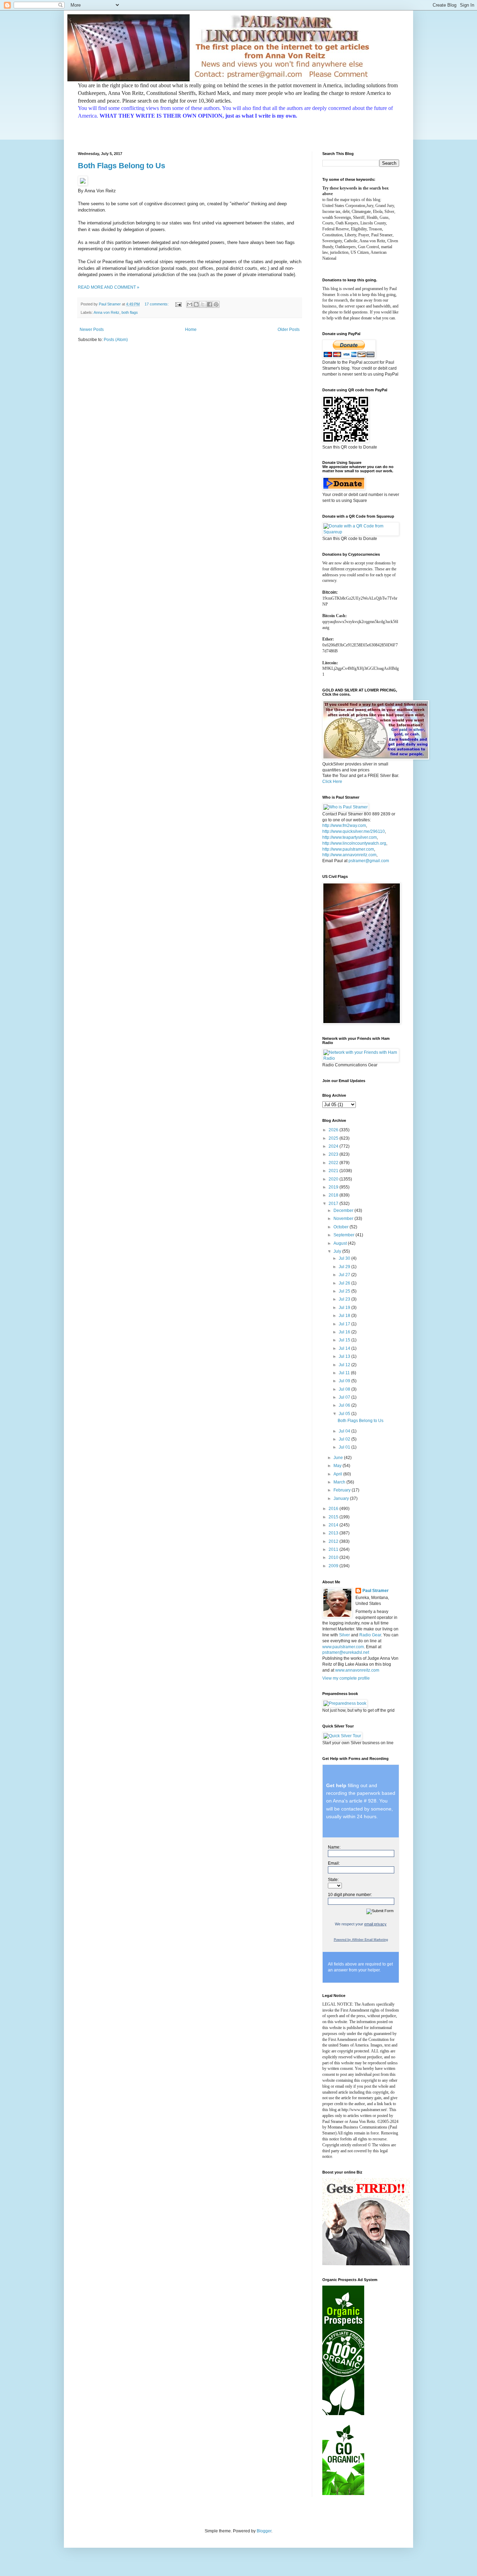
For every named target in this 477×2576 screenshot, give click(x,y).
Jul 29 (345, 1267)
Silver (344, 1635)
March (340, 1482)
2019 (334, 1187)
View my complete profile (346, 1678)
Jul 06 (345, 1405)
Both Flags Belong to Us (122, 166)
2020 (334, 1179)
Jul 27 (345, 1275)
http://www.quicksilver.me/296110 (354, 831)
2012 (334, 1541)
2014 (334, 1525)
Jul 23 (345, 1299)
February (343, 1490)
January (342, 1498)
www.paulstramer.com (343, 1647)
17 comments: (157, 304)
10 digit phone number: (350, 1895)
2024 (334, 1146)
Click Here (332, 782)
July (338, 1251)
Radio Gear (370, 1635)
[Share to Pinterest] (216, 304)
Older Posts (289, 330)
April (338, 1474)
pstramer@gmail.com (369, 861)
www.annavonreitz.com (357, 1670)
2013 (334, 1533)
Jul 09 (345, 1381)
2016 (334, 1509)
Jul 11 (345, 1373)
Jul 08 (345, 1389)
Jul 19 (345, 1308)
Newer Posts (92, 330)
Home (191, 330)
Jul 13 (345, 1356)
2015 (334, 1517)
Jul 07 (345, 1397)
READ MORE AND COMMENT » (109, 287)
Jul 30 (345, 1258)
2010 (334, 1557)
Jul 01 (345, 1447)
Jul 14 (345, 1348)
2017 (334, 1204)
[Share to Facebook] (210, 304)
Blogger (264, 2531)
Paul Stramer (376, 1591)
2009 (334, 1566)
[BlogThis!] (196, 304)
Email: (334, 1863)
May (338, 1466)
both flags (130, 312)
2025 (334, 1138)
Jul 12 (345, 1365)
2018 (334, 1195)
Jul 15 (345, 1340)
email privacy (375, 1924)
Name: (334, 1847)
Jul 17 (345, 1324)
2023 (334, 1154)
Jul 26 (345, 1283)
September (344, 1235)
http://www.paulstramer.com (348, 849)
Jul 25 (345, 1291)
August (341, 1243)
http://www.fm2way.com (344, 826)
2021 (334, 1171)
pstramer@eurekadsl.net (346, 1652)
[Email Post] (178, 304)
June (339, 1458)
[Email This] (190, 304)
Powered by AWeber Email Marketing (361, 1940)
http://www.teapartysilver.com (350, 837)
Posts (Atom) (116, 340)
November (344, 1219)
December (344, 1211)
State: (333, 1880)
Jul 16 (345, 1332)
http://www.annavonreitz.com (349, 855)
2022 (334, 1163)
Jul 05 (345, 1414)
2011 (334, 1549)
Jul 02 (345, 1439)
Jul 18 (345, 1316)
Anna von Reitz (107, 312)
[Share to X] (203, 304)
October (342, 1227)
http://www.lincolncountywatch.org (354, 843)
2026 (334, 1130)
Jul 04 (345, 1431)
